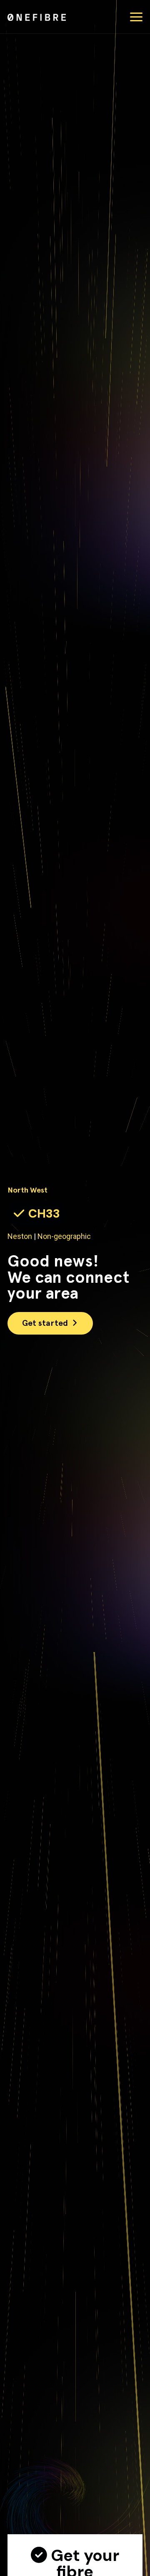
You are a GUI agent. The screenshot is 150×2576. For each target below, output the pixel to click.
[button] (136, 17)
